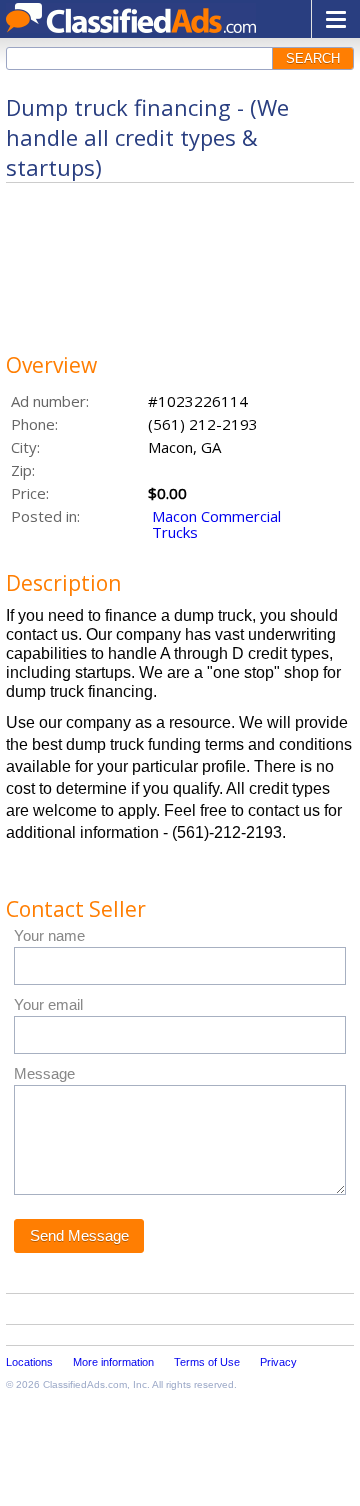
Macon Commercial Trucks (216, 524)
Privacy (278, 1362)
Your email (48, 1004)
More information (113, 1362)
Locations (29, 1362)
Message (44, 1073)
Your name (49, 935)
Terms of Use (207, 1362)
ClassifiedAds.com (85, 1384)
